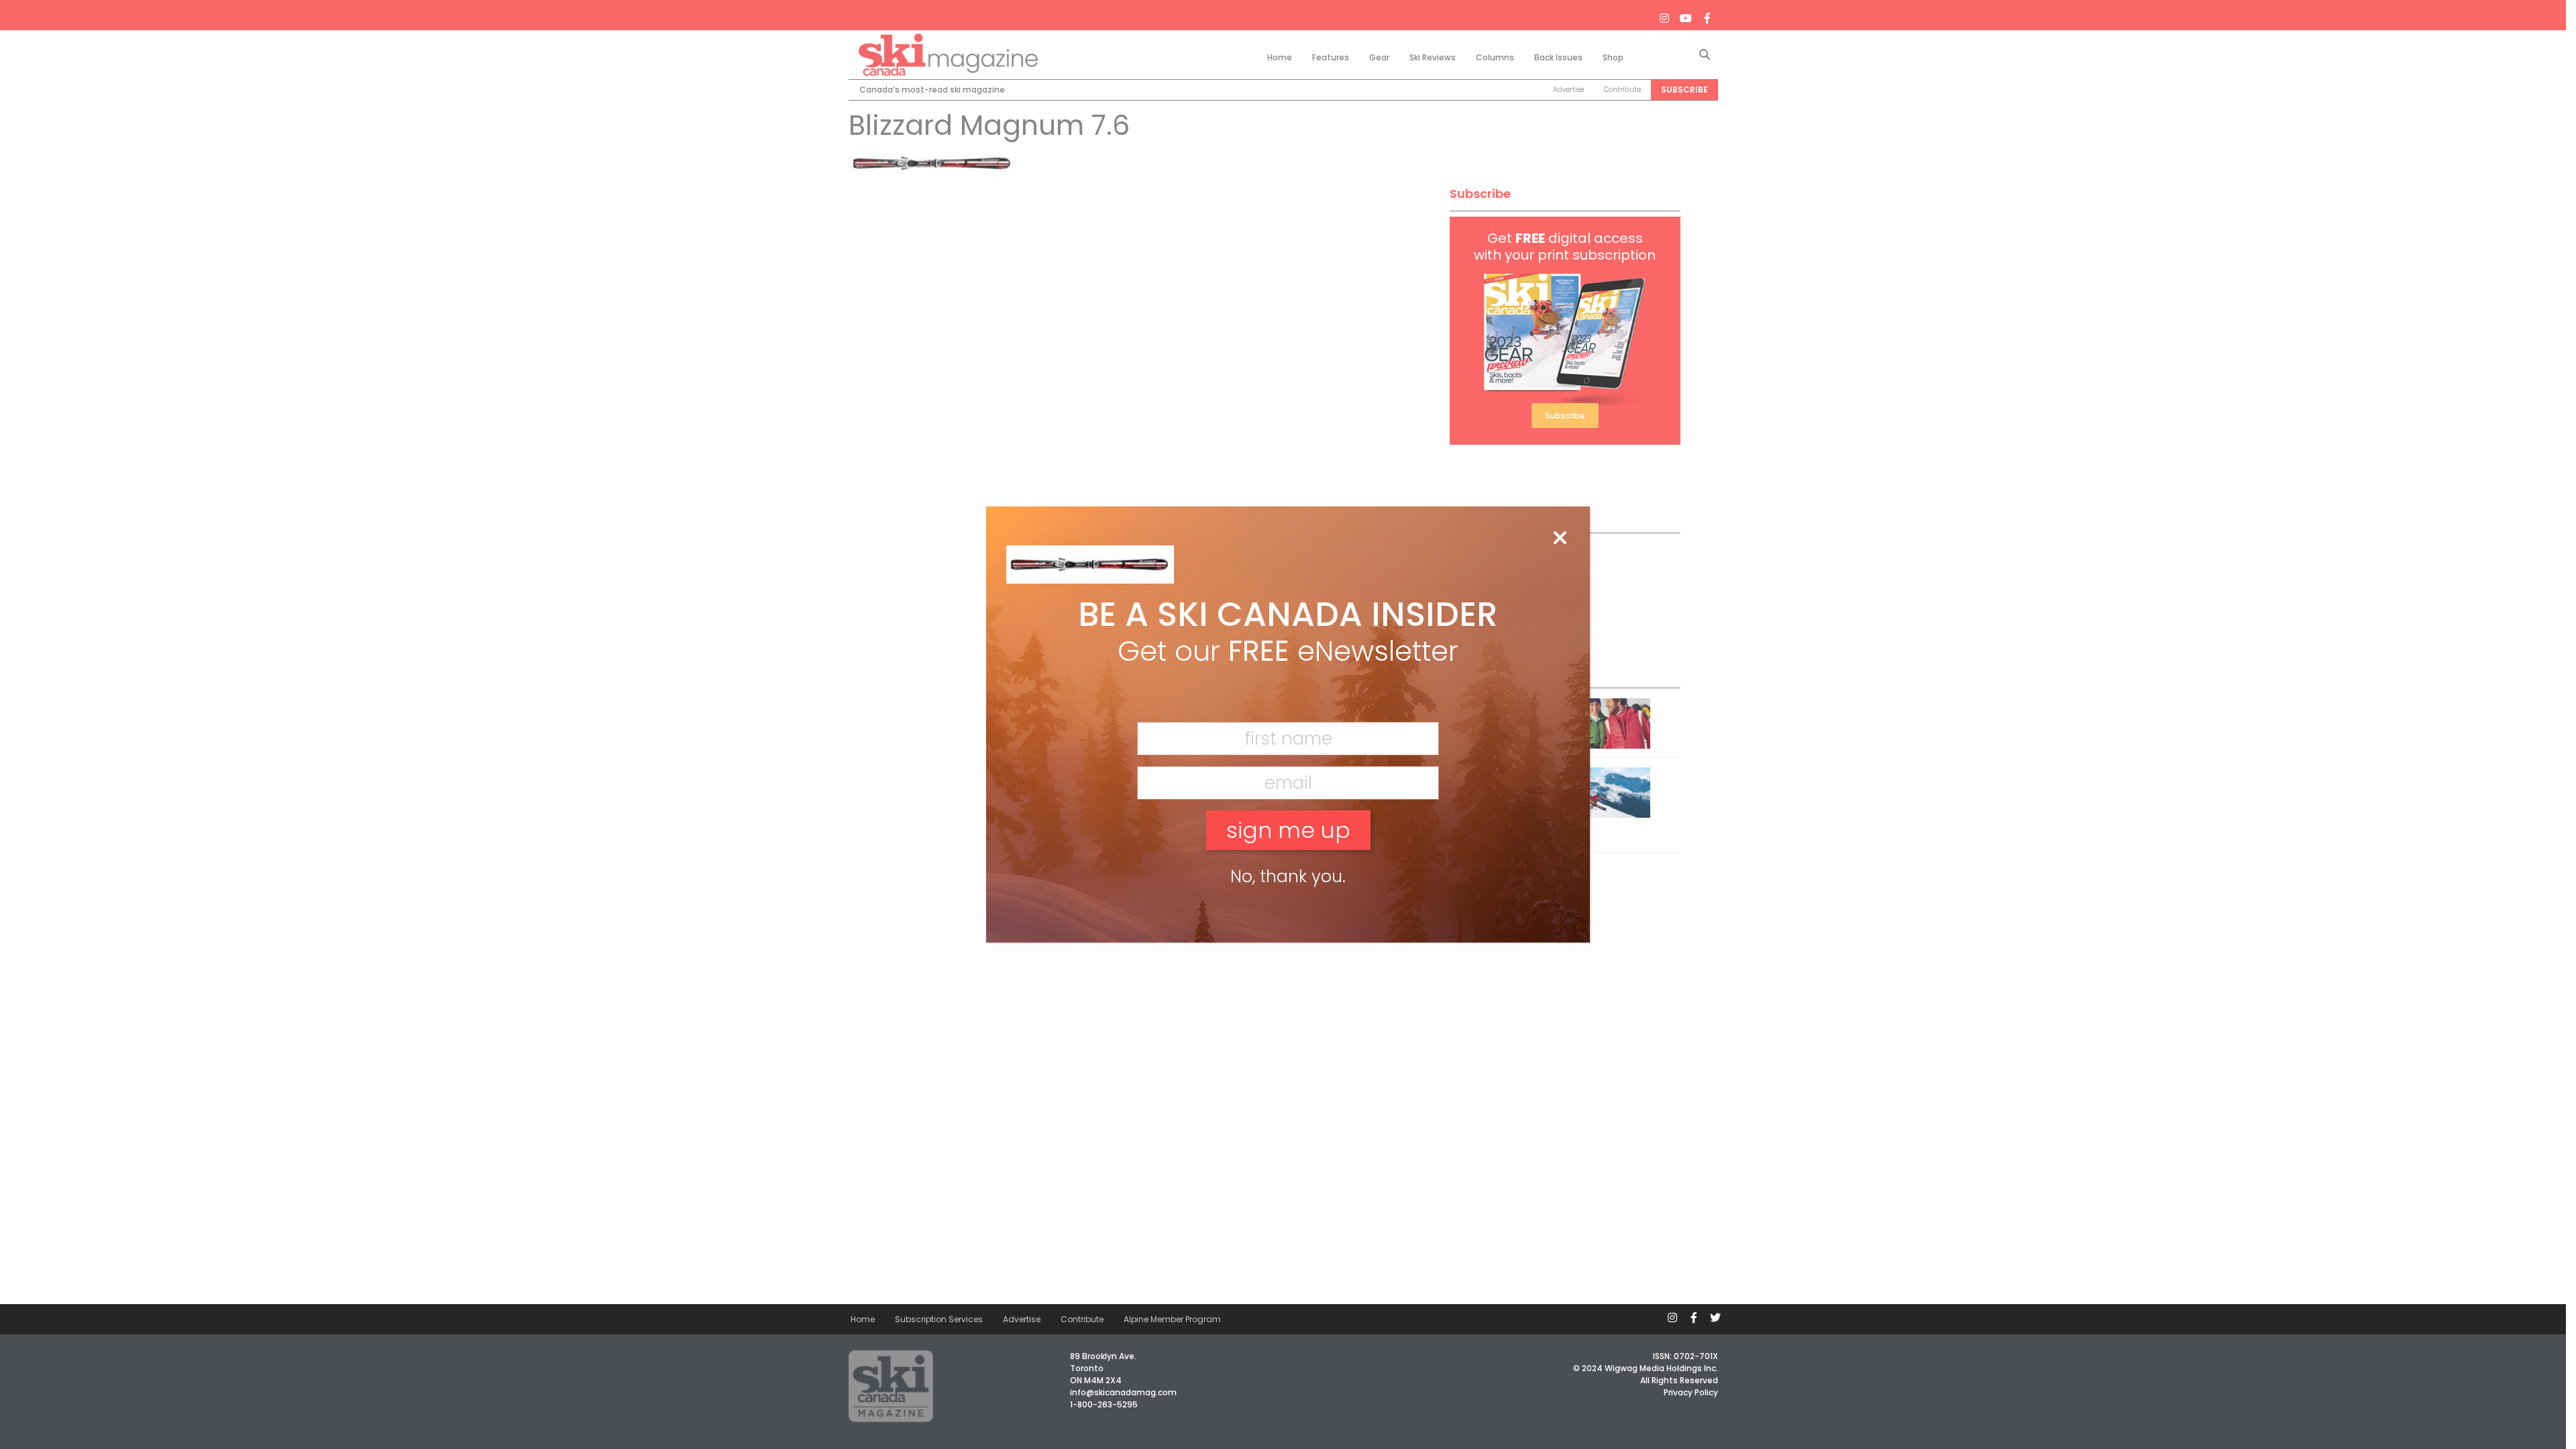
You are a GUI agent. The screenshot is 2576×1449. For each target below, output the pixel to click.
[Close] (1560, 539)
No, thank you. (1288, 876)
